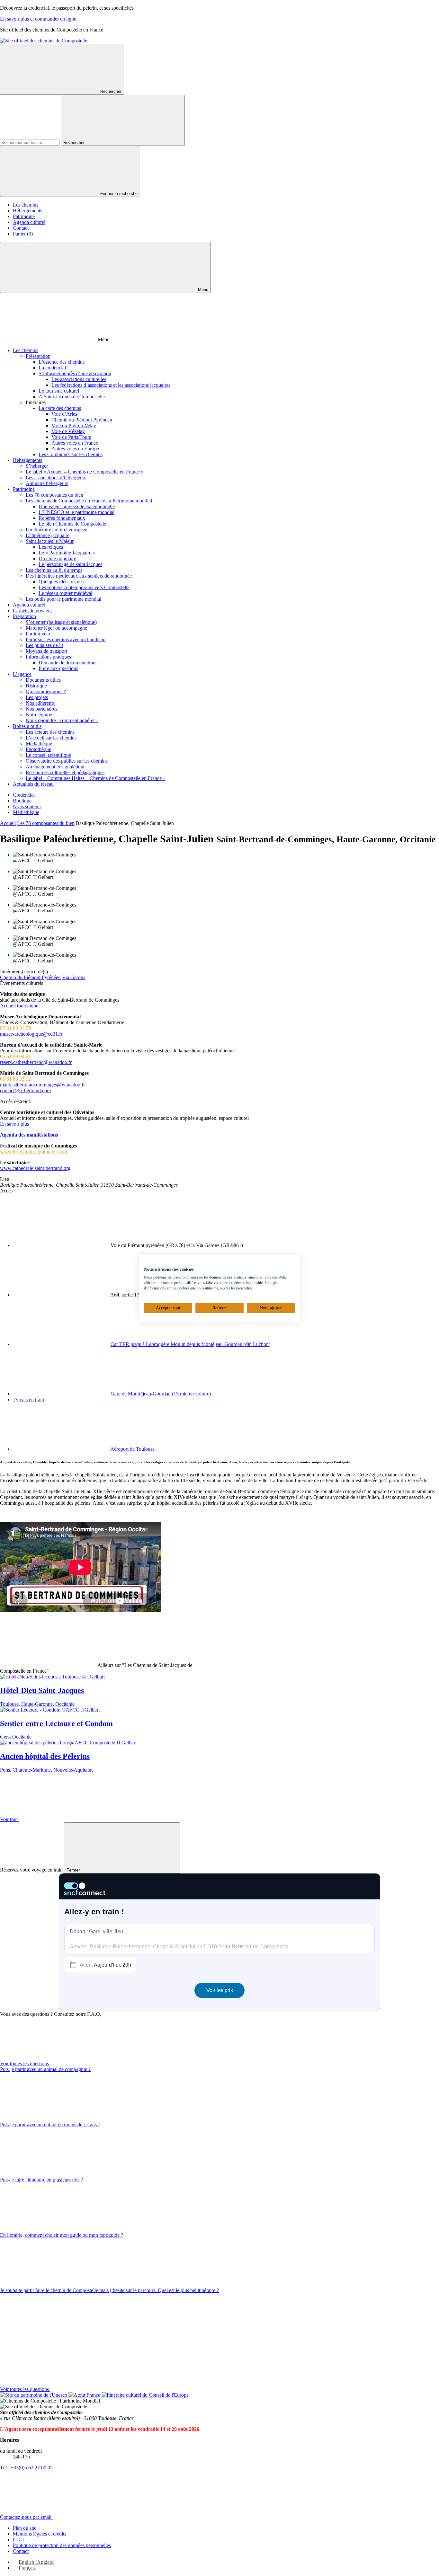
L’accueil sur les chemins (51, 738)
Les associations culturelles (79, 379)
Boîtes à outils (27, 726)
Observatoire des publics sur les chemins (67, 761)
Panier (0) (23, 234)
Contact (21, 228)
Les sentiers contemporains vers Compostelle (84, 587)
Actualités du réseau (33, 784)
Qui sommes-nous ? (46, 691)
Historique (36, 686)
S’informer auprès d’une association (75, 373)
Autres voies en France (75, 443)
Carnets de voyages (33, 611)
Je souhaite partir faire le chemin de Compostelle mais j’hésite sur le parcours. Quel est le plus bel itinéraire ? (109, 2290)
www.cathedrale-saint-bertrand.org (35, 1168)
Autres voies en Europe (75, 449)
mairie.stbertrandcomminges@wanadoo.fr (42, 1085)
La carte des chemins (60, 408)
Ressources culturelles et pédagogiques (65, 772)
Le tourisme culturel (59, 391)
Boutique (22, 801)
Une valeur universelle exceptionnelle (77, 506)
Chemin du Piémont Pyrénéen (82, 420)
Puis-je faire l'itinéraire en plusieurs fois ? (41, 2180)
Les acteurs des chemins (50, 732)
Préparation (24, 616)
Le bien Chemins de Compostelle (72, 524)
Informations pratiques (48, 657)
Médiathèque (39, 744)
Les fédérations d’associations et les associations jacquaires (111, 385)
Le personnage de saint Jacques (70, 564)
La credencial (52, 368)
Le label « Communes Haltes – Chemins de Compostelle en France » (96, 778)
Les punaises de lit (44, 645)
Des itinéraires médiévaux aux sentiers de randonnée (79, 576)
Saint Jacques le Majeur (50, 541)
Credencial (24, 795)
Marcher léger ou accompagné (56, 628)
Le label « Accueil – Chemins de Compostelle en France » (85, 472)
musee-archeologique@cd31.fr (31, 1034)
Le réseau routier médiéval (65, 593)
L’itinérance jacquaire (48, 535)
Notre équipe (39, 715)
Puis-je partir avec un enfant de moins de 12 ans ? (50, 2125)
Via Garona (74, 977)
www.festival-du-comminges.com (34, 1151)
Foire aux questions (58, 668)
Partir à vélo (38, 634)
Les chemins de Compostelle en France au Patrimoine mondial (89, 501)
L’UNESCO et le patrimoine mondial (76, 512)
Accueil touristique (19, 1006)
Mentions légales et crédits (40, 2534)
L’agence (22, 674)
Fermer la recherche (119, 194)
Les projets (37, 697)
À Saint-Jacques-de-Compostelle (72, 397)
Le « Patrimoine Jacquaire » (67, 553)
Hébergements (27, 211)
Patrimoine (24, 216)
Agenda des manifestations (29, 1135)
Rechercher (111, 91)
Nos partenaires (41, 709)
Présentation (38, 356)
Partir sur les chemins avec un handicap (66, 639)
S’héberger (37, 466)
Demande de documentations (68, 663)
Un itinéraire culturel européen (57, 530)
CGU (18, 2540)
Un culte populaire (57, 558)
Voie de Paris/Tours (71, 437)
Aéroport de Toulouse (132, 1449)
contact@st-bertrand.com (25, 1090)
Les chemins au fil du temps (54, 570)
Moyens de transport (46, 651)
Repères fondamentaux (62, 518)
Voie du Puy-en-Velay (74, 425)
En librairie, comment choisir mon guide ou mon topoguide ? (62, 2235)
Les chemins (26, 205)
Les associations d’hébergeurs (56, 478)
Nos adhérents (40, 703)
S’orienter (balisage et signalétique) (61, 622)
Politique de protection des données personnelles (62, 2545)
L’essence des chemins (62, 362)
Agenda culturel (29, 222)
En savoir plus (14, 1124)
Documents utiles (43, 680)
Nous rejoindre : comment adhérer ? (62, 720)
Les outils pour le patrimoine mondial (63, 599)
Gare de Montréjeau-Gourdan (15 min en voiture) (161, 1394)
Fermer (74, 1870)
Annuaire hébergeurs (47, 483)
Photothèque (38, 749)
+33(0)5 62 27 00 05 (32, 2468)
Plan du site (25, 2528)
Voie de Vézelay (68, 431)
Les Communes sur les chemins (71, 454)
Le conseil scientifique (48, 755)
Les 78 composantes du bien (54, 495)
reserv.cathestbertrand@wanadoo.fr (36, 1062)
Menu (202, 290)
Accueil (8, 823)
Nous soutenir (27, 806)
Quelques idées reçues (61, 582)
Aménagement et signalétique (56, 767)
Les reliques (51, 547)
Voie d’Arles (64, 414)
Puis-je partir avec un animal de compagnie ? (45, 2069)
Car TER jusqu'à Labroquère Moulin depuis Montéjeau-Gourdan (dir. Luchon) (190, 1344)
